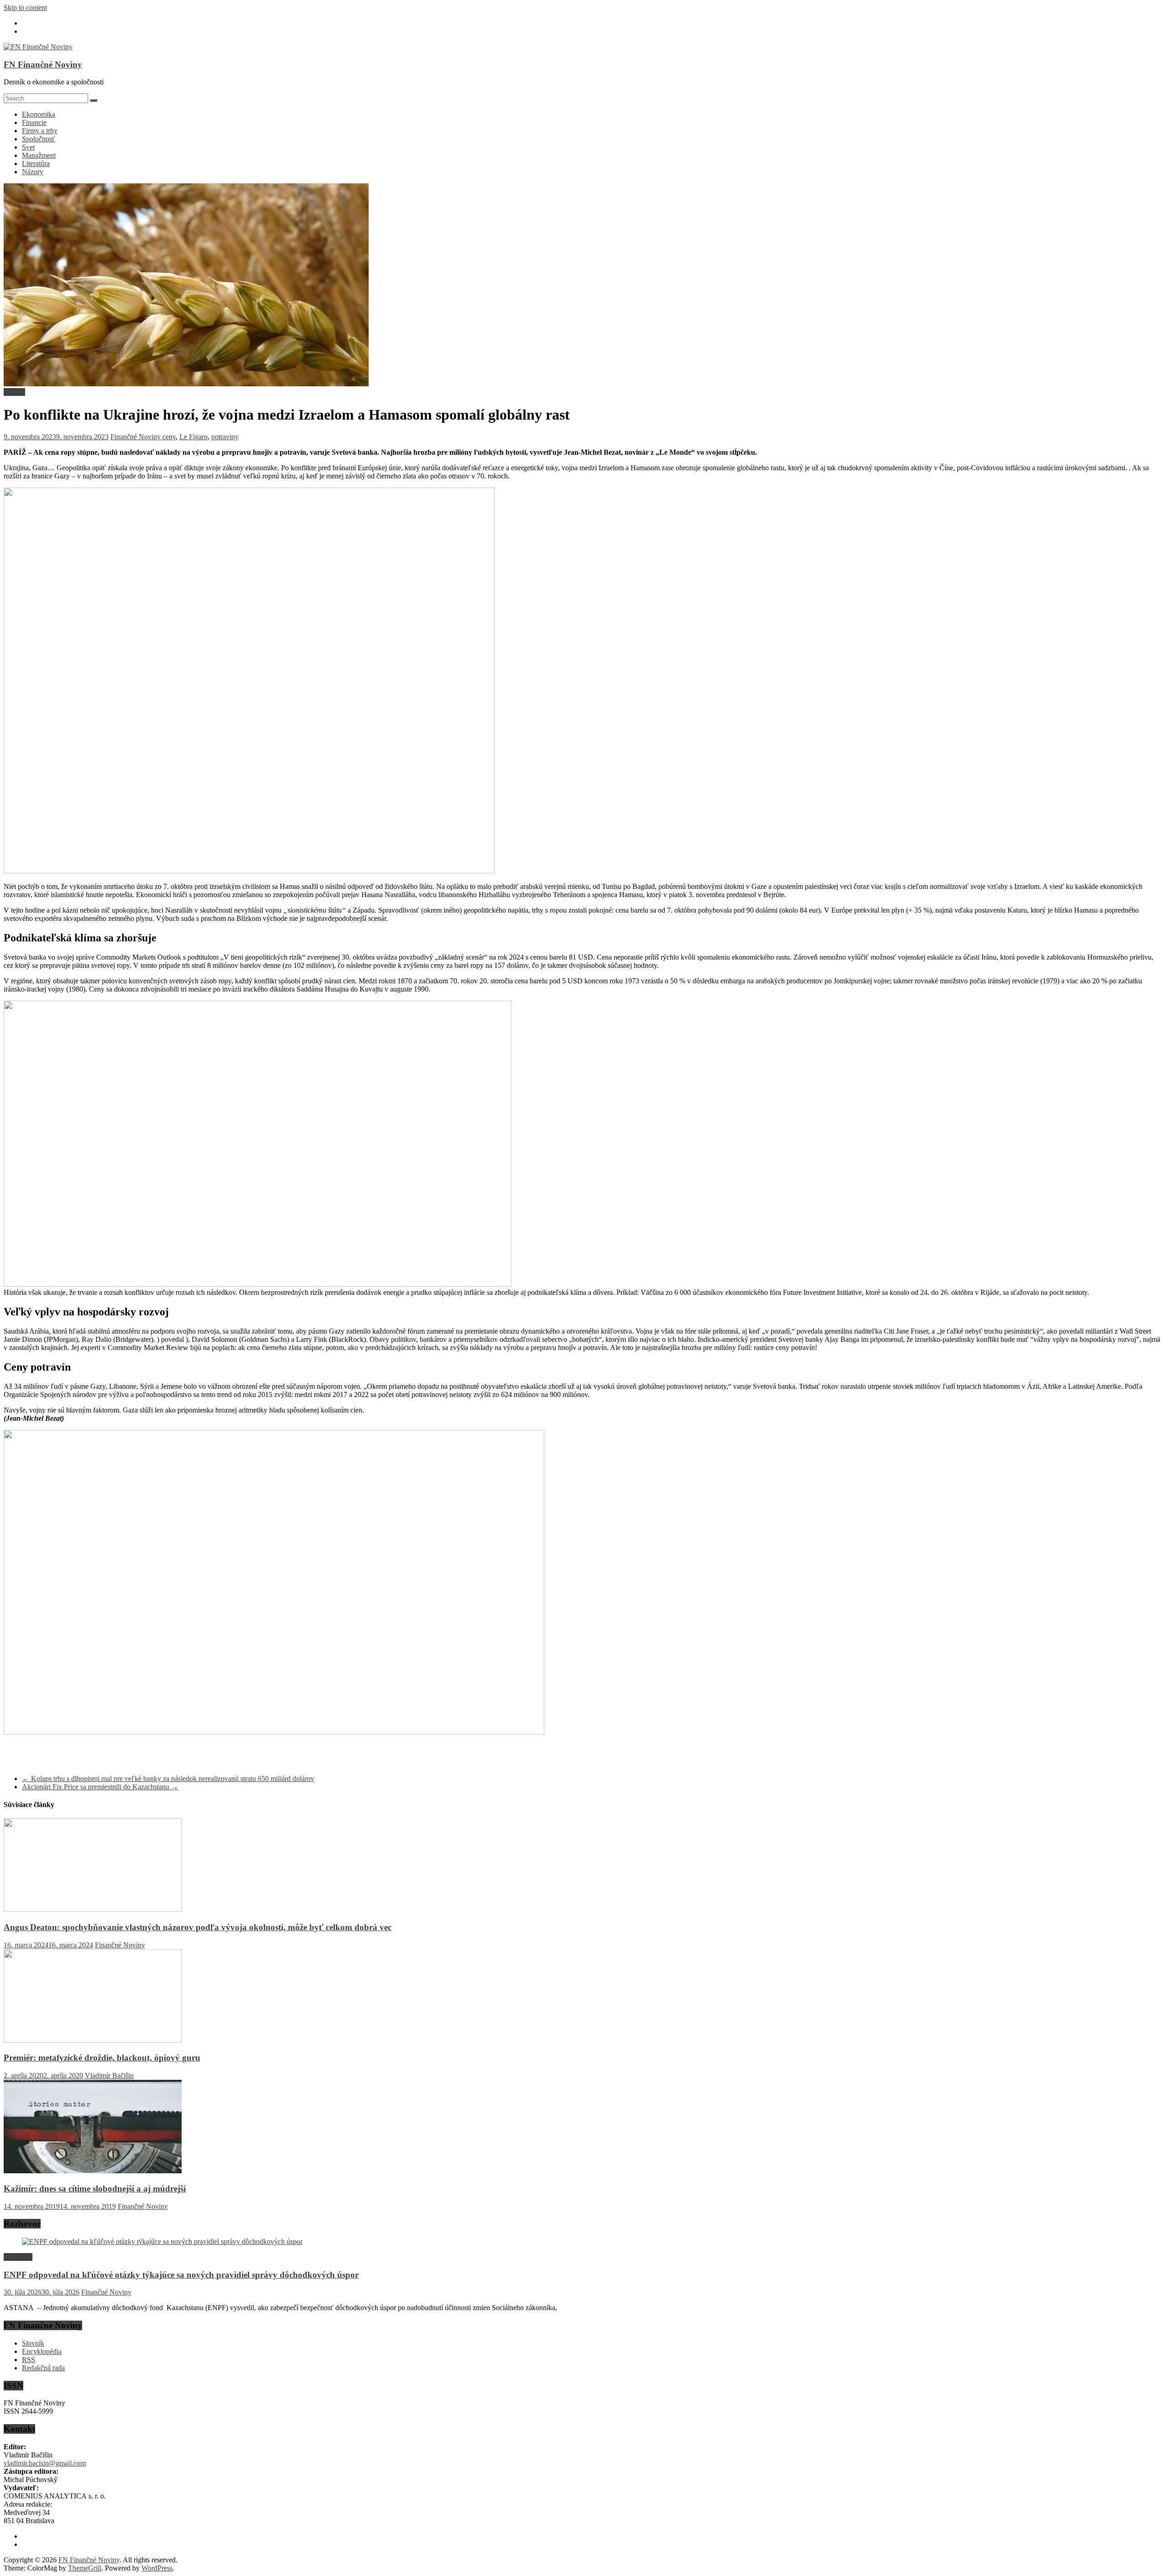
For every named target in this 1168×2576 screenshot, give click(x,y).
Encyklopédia (42, 2351)
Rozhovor (18, 2257)
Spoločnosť (39, 139)
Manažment (39, 155)
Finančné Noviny (136, 437)
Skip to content (25, 8)
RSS (29, 2360)
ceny (169, 437)
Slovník (33, 2343)
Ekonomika (39, 114)
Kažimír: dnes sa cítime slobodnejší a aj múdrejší (95, 2189)
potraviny (225, 437)
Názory (33, 172)
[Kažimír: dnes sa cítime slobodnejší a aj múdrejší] (93, 2171)
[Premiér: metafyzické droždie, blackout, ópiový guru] (93, 2040)
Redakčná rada (43, 2368)
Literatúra (36, 164)
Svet (28, 147)
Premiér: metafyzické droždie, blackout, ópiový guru (102, 2058)
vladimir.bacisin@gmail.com (45, 2463)
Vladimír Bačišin (109, 2075)
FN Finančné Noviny (43, 65)
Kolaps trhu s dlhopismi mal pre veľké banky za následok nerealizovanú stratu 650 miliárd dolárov (168, 1779)
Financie (34, 122)
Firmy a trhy (40, 131)
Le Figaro (193, 437)
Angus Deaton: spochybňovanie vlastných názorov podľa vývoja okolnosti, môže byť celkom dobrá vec (198, 1927)
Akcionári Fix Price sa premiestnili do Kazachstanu (100, 1787)
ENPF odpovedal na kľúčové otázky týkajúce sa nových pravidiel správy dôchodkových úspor (181, 2275)
